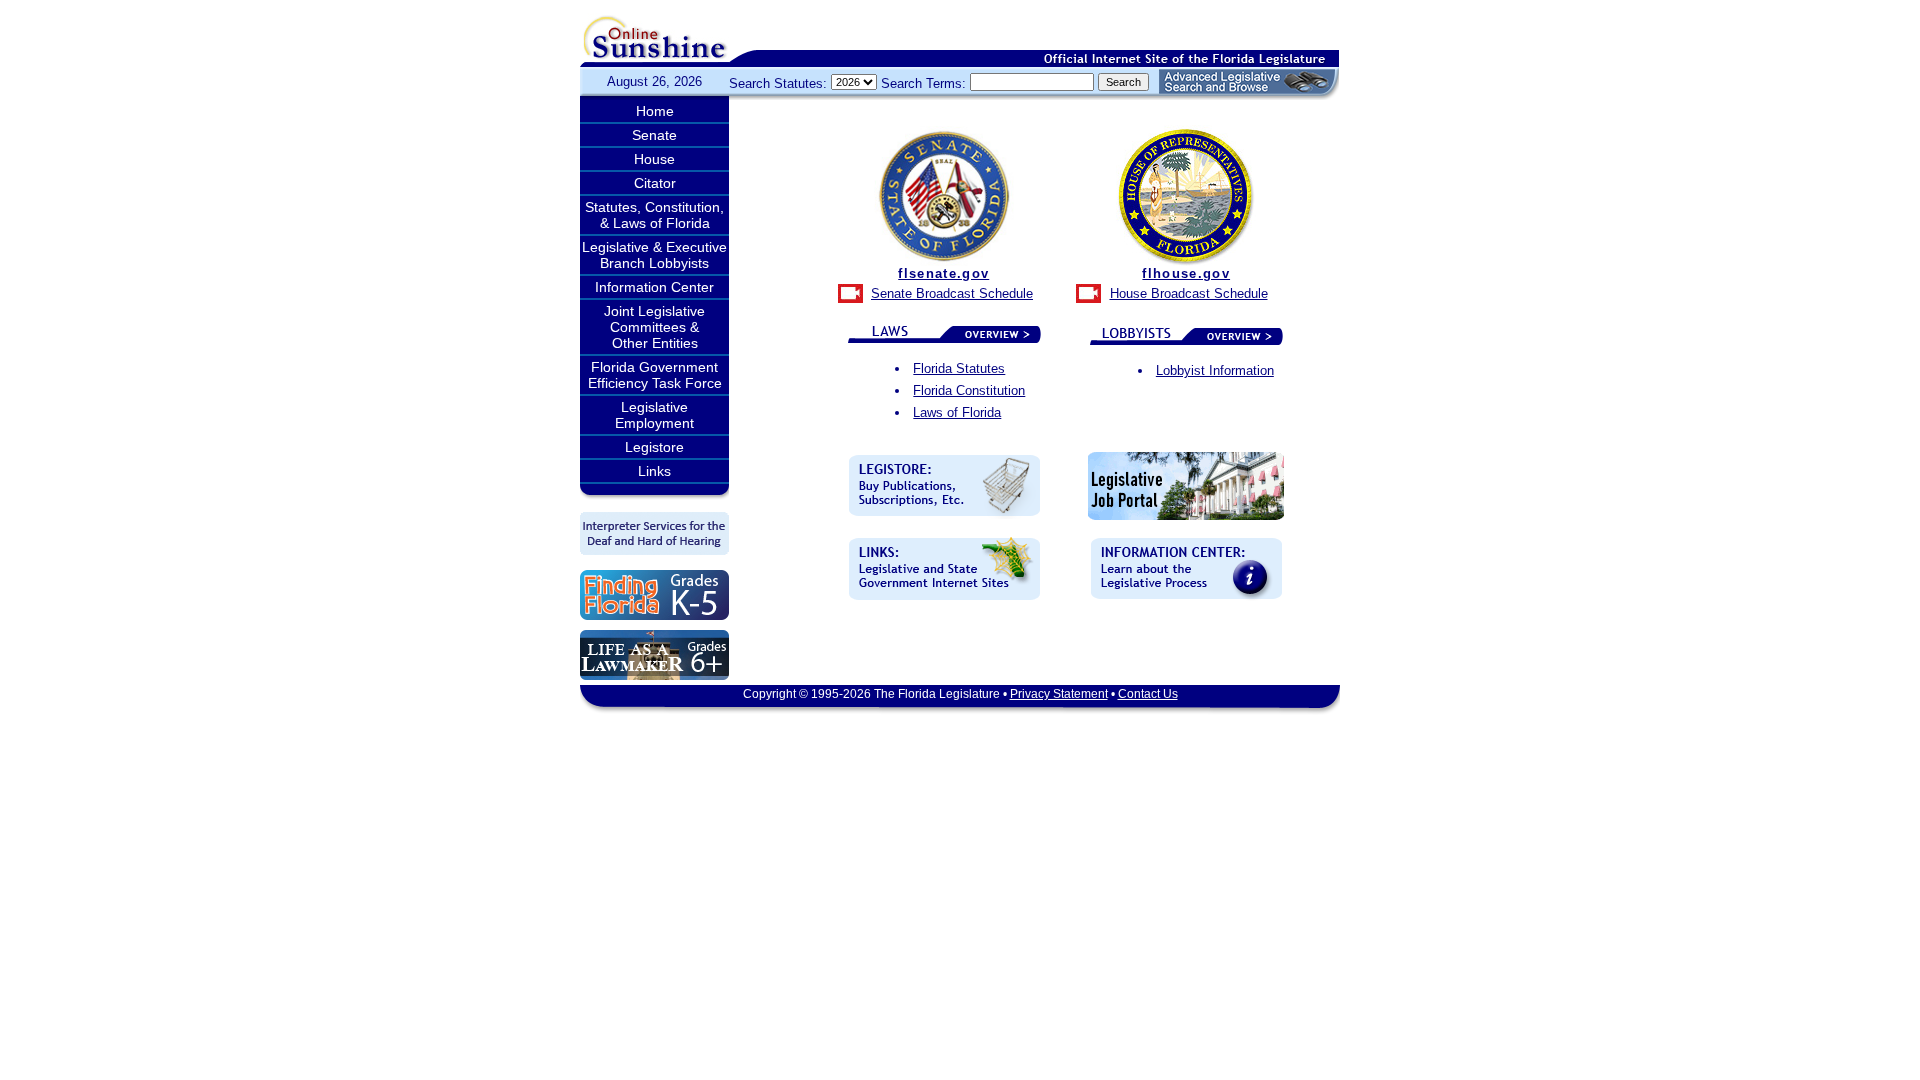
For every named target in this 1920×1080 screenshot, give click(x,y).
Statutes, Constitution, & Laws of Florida (654, 215)
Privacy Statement (1059, 694)
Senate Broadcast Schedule (952, 293)
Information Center (654, 287)
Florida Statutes (959, 368)
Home (655, 111)
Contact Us (1148, 694)
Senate (654, 135)
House (654, 159)
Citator (655, 183)
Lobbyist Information (1215, 370)
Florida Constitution (969, 390)
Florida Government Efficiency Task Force (655, 375)
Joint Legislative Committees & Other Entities (654, 327)
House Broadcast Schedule (1189, 293)
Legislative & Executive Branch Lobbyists (654, 255)
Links (654, 471)
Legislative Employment (654, 415)
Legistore (654, 447)
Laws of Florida (957, 412)
